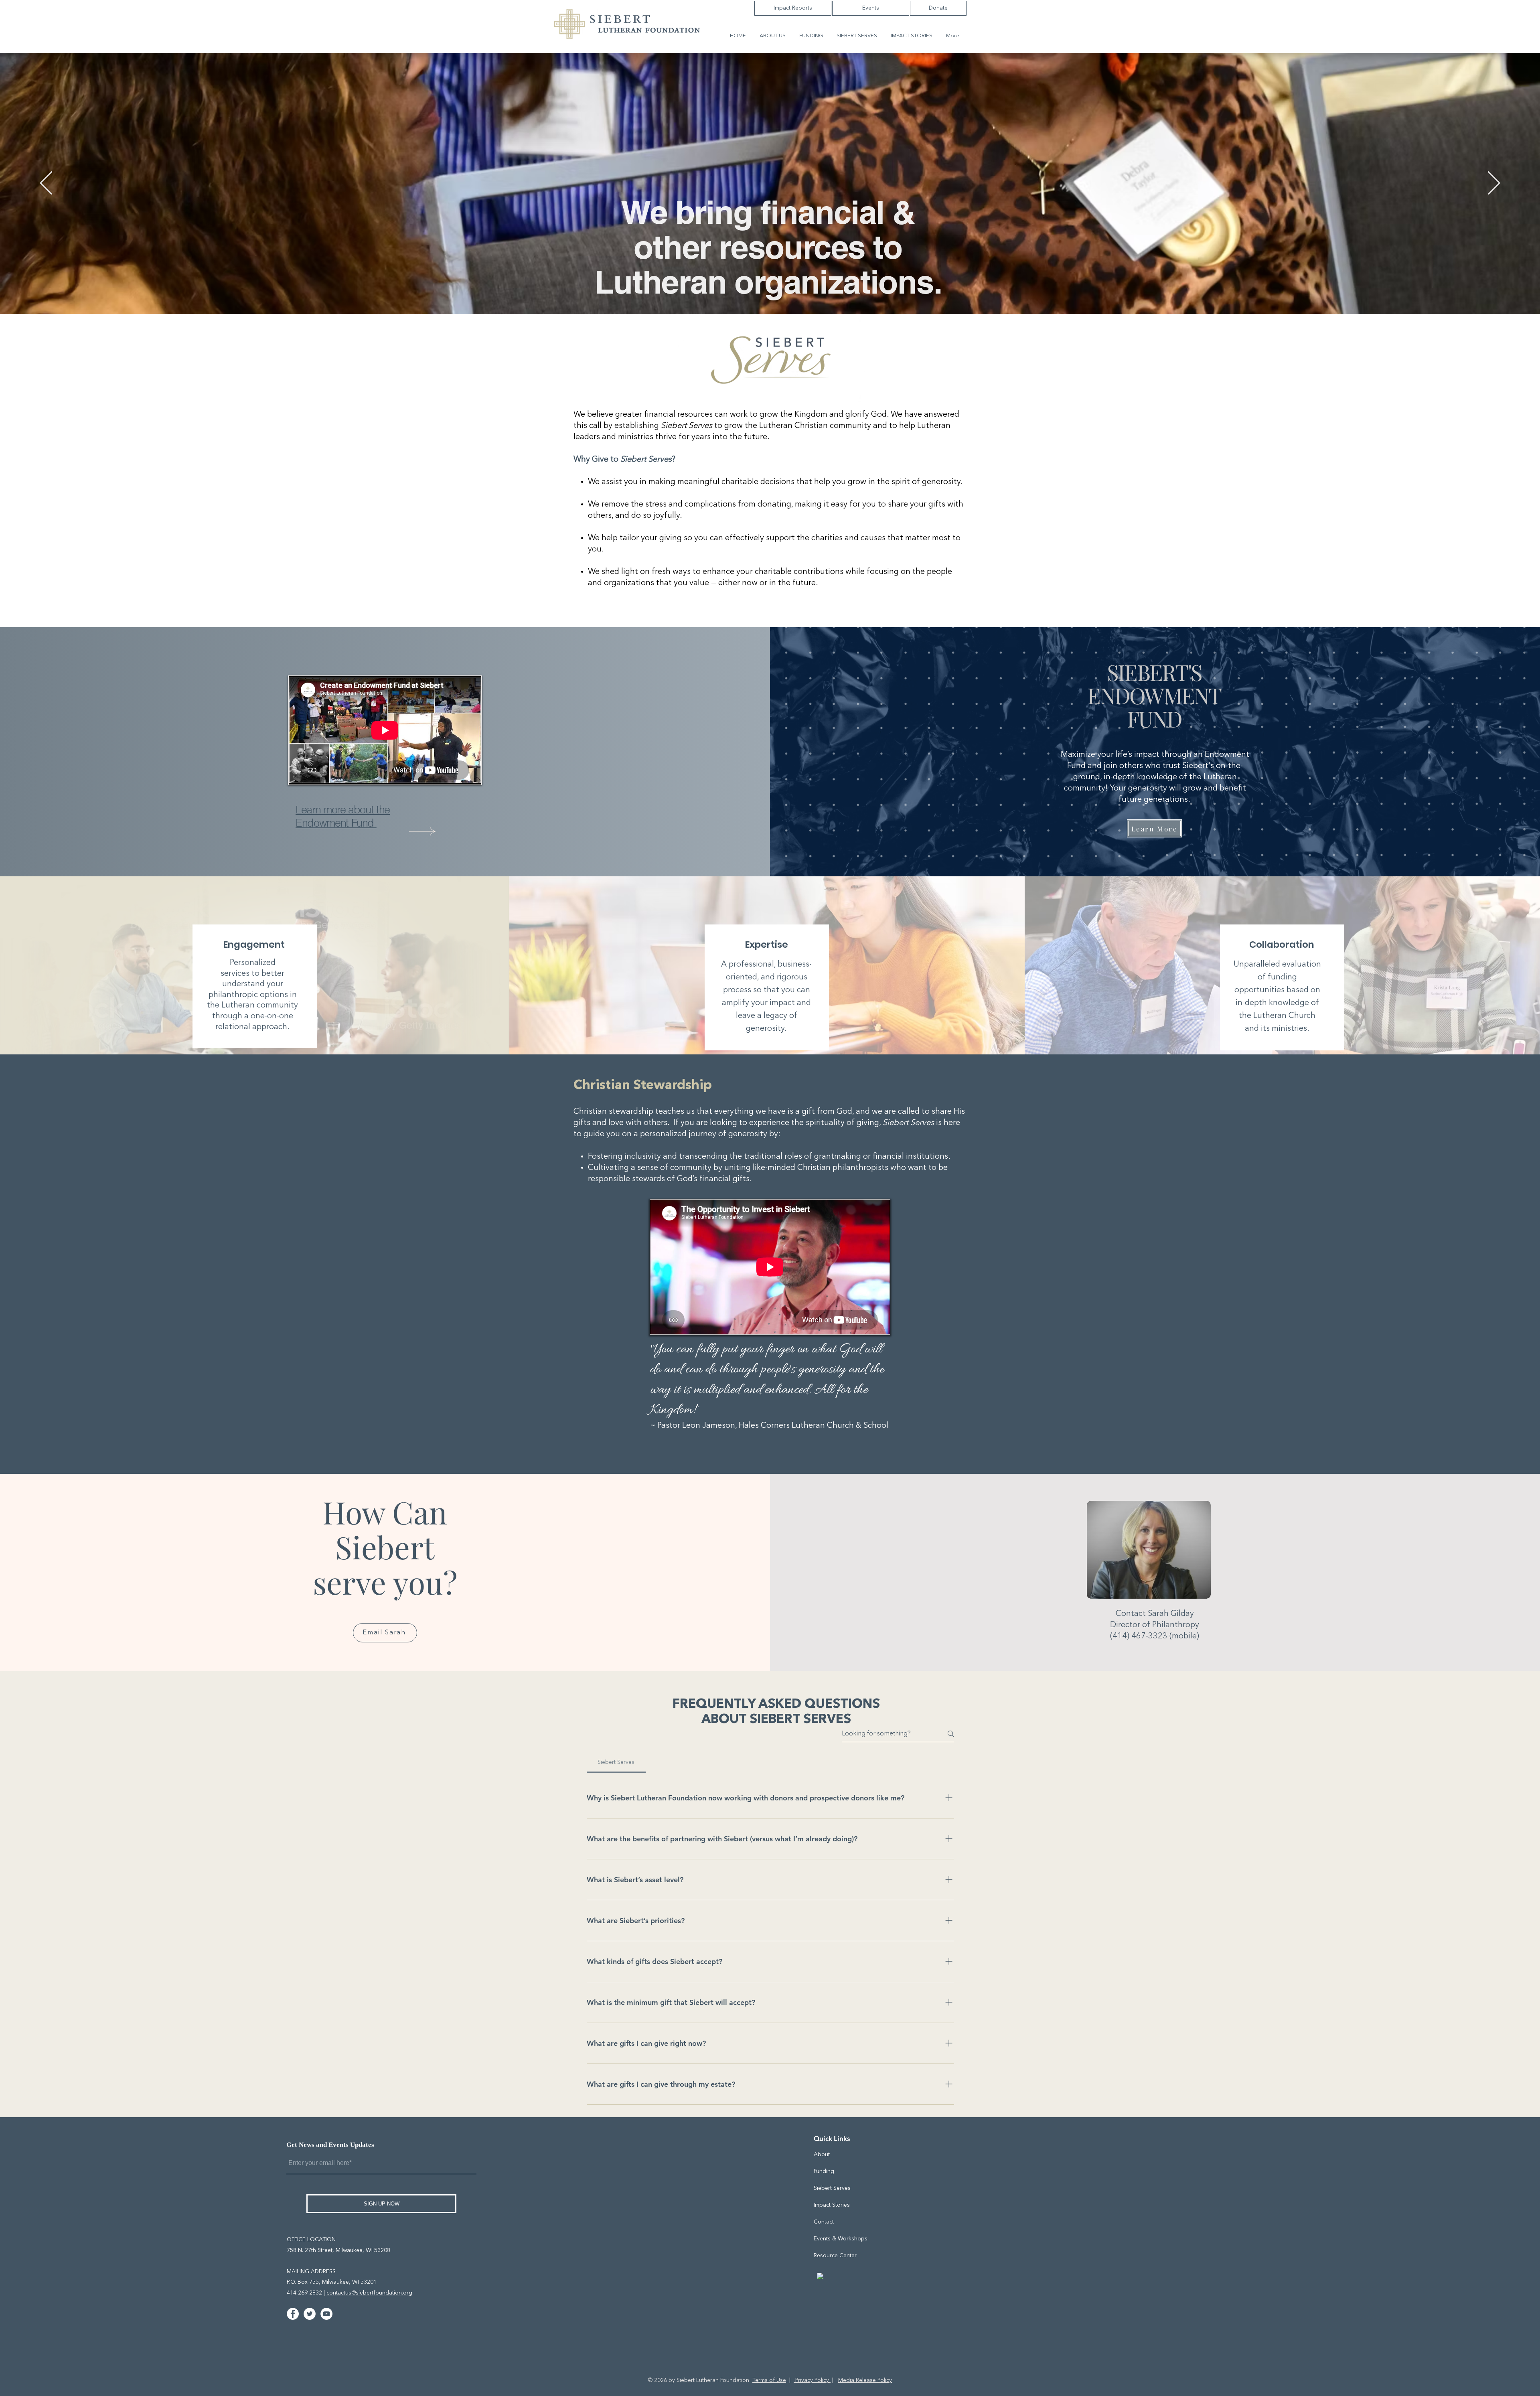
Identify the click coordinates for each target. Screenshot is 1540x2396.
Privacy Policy (812, 2380)
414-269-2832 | (307, 2293)
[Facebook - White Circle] (293, 2314)
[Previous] (46, 184)
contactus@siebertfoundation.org (369, 2293)
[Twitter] (310, 2314)
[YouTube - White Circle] (326, 2314)
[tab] (616, 1762)
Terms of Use (769, 2380)
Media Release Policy (865, 2380)
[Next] (1494, 184)
